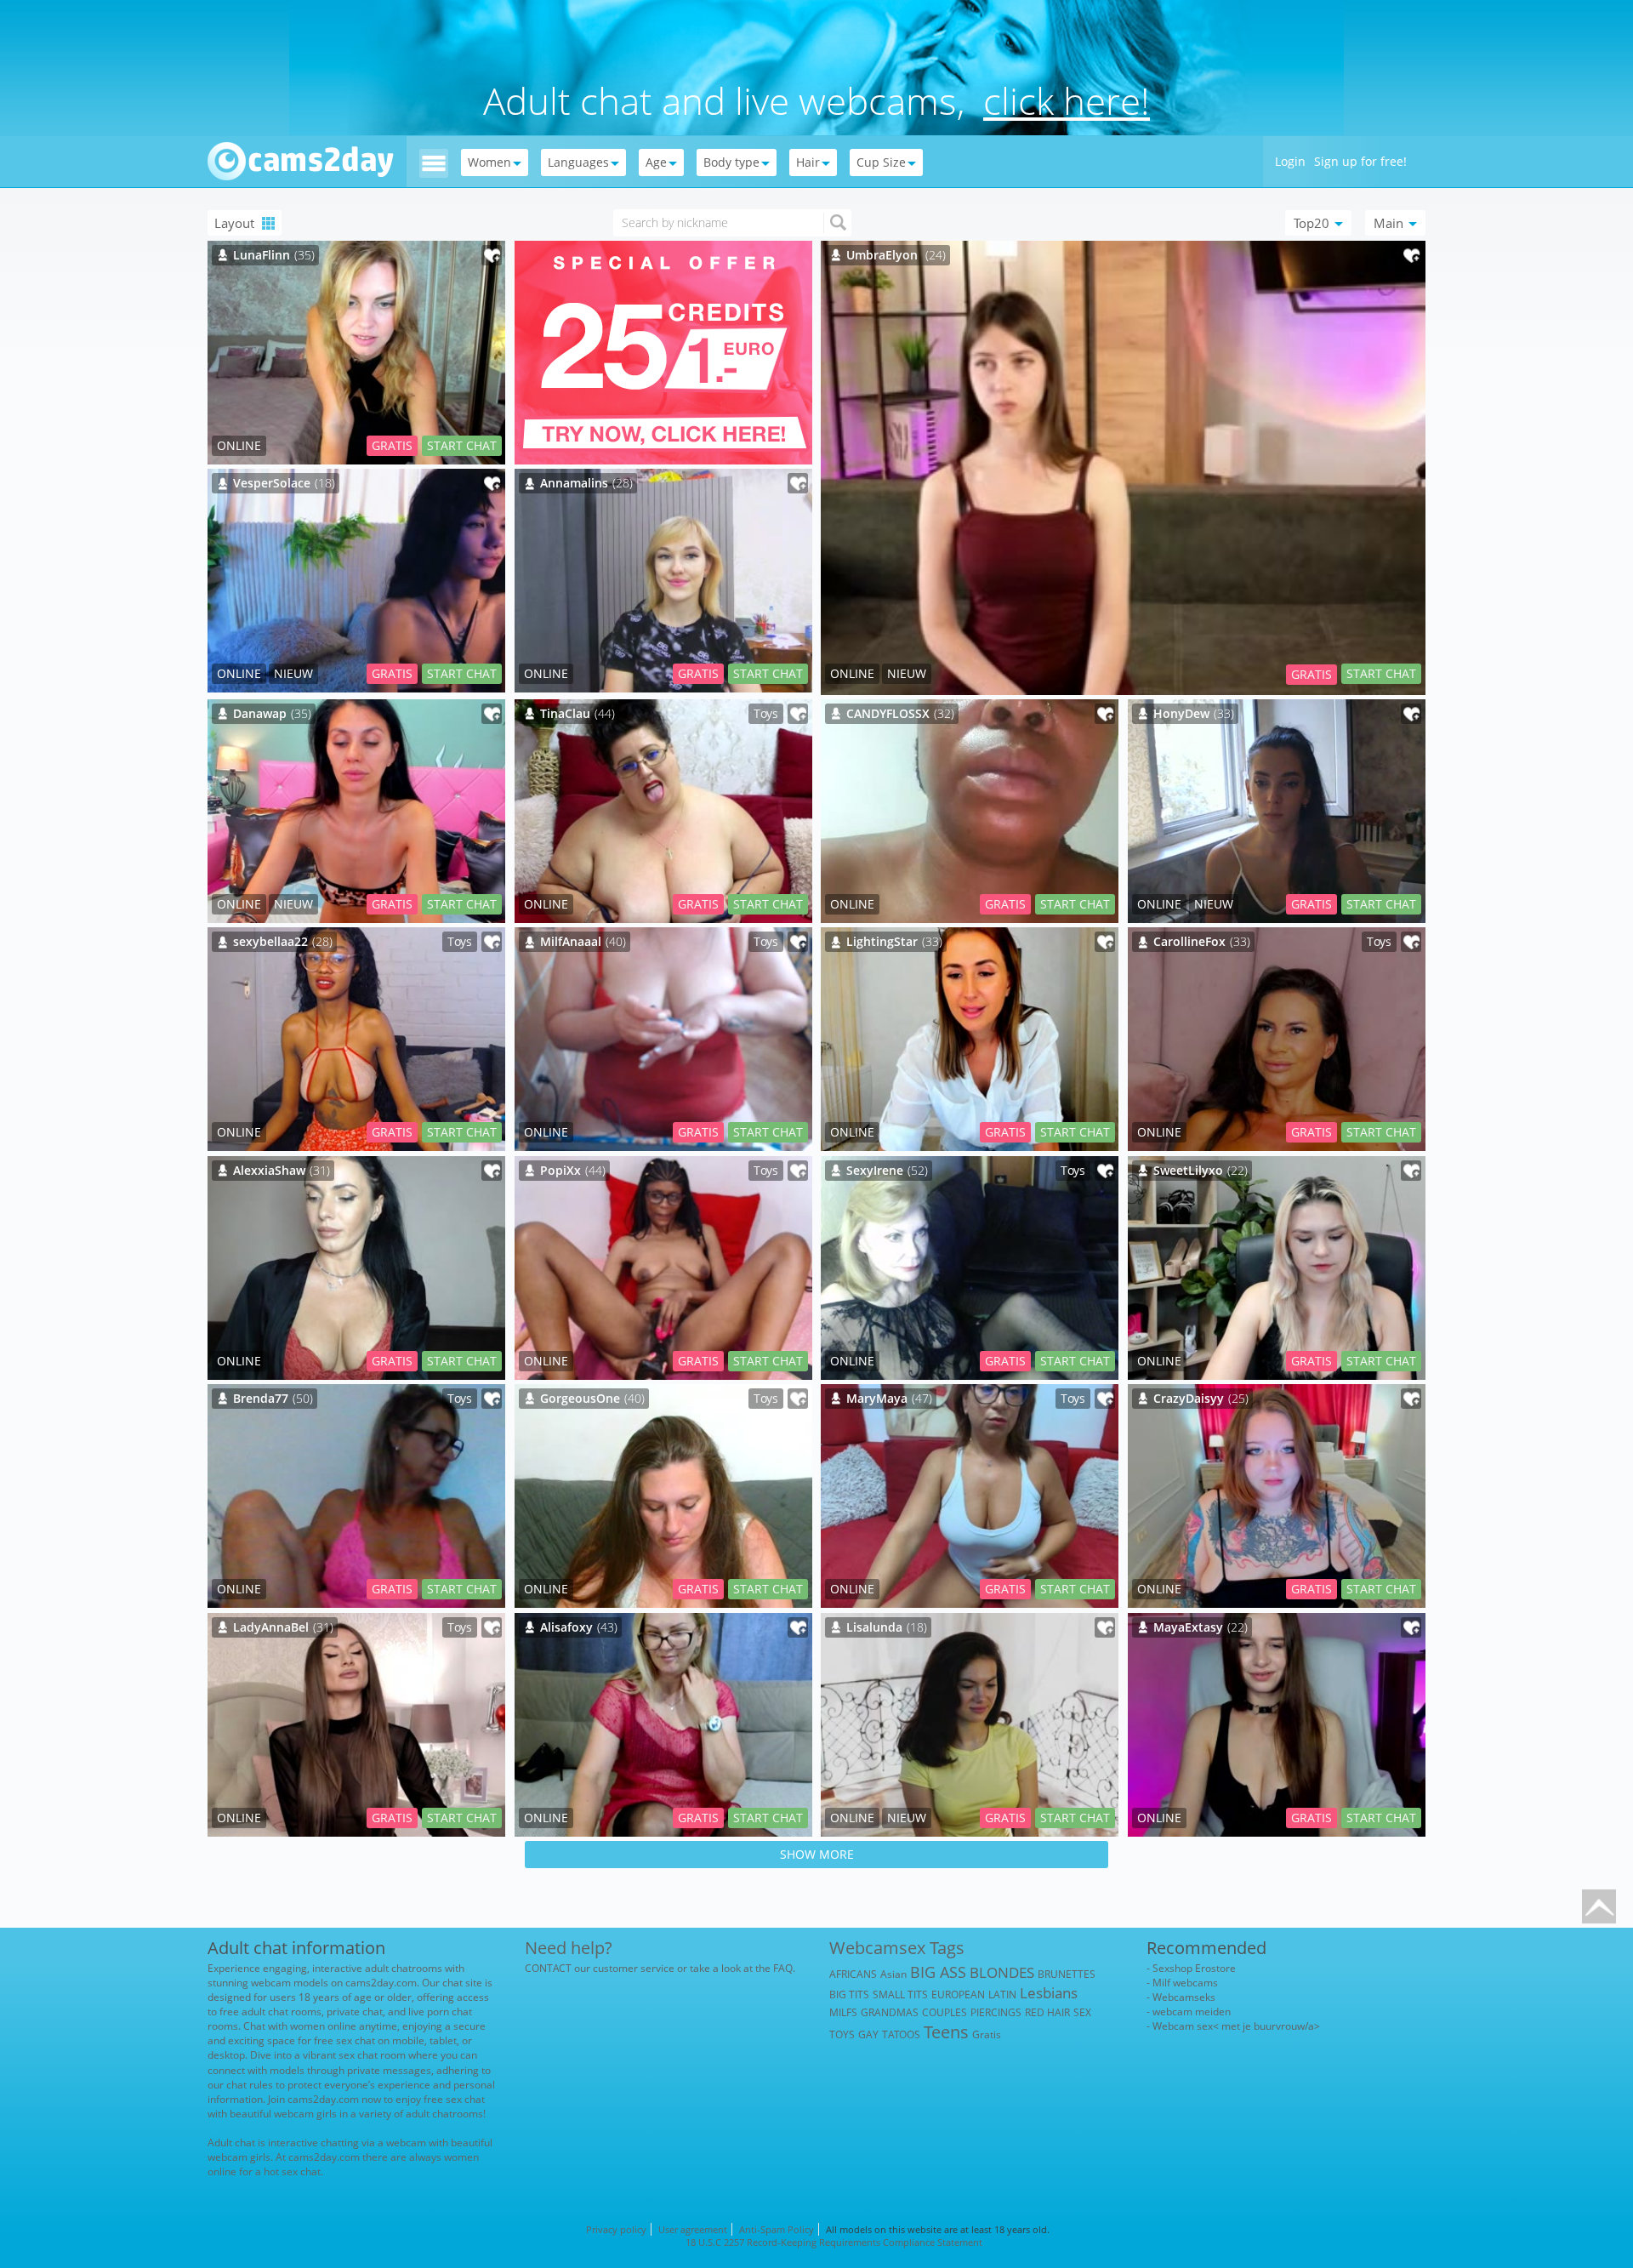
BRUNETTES (1067, 1974)
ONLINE (852, 673)
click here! (1067, 100)
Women (489, 162)
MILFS (843, 2012)
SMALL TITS (900, 1994)
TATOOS (901, 2034)
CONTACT (548, 1968)
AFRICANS (853, 1974)
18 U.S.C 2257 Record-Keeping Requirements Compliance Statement (834, 2242)
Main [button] (1390, 223)
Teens (946, 2032)
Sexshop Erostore (1194, 1968)
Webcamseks (1184, 1997)
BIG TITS (849, 1994)
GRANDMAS (890, 2012)
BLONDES (1002, 1972)
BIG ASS (938, 1972)
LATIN (1002, 1994)
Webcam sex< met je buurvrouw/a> (1236, 2026)
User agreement (693, 2229)
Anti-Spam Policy (777, 2229)
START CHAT (1381, 673)
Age (656, 162)
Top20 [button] (1313, 223)
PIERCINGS (996, 2012)
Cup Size (881, 162)
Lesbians (1049, 1993)
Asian (893, 1974)
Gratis (987, 2034)
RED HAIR (1047, 2012)
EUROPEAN (958, 1994)
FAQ (783, 1968)
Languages (578, 162)
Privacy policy (616, 2229)
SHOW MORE (817, 1854)
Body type (731, 162)
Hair (808, 162)
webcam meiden (1192, 2012)
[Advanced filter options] (434, 162)
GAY (868, 2034)
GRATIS (1312, 674)
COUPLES (945, 2012)
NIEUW (907, 673)
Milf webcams (1185, 1983)
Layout (236, 223)
